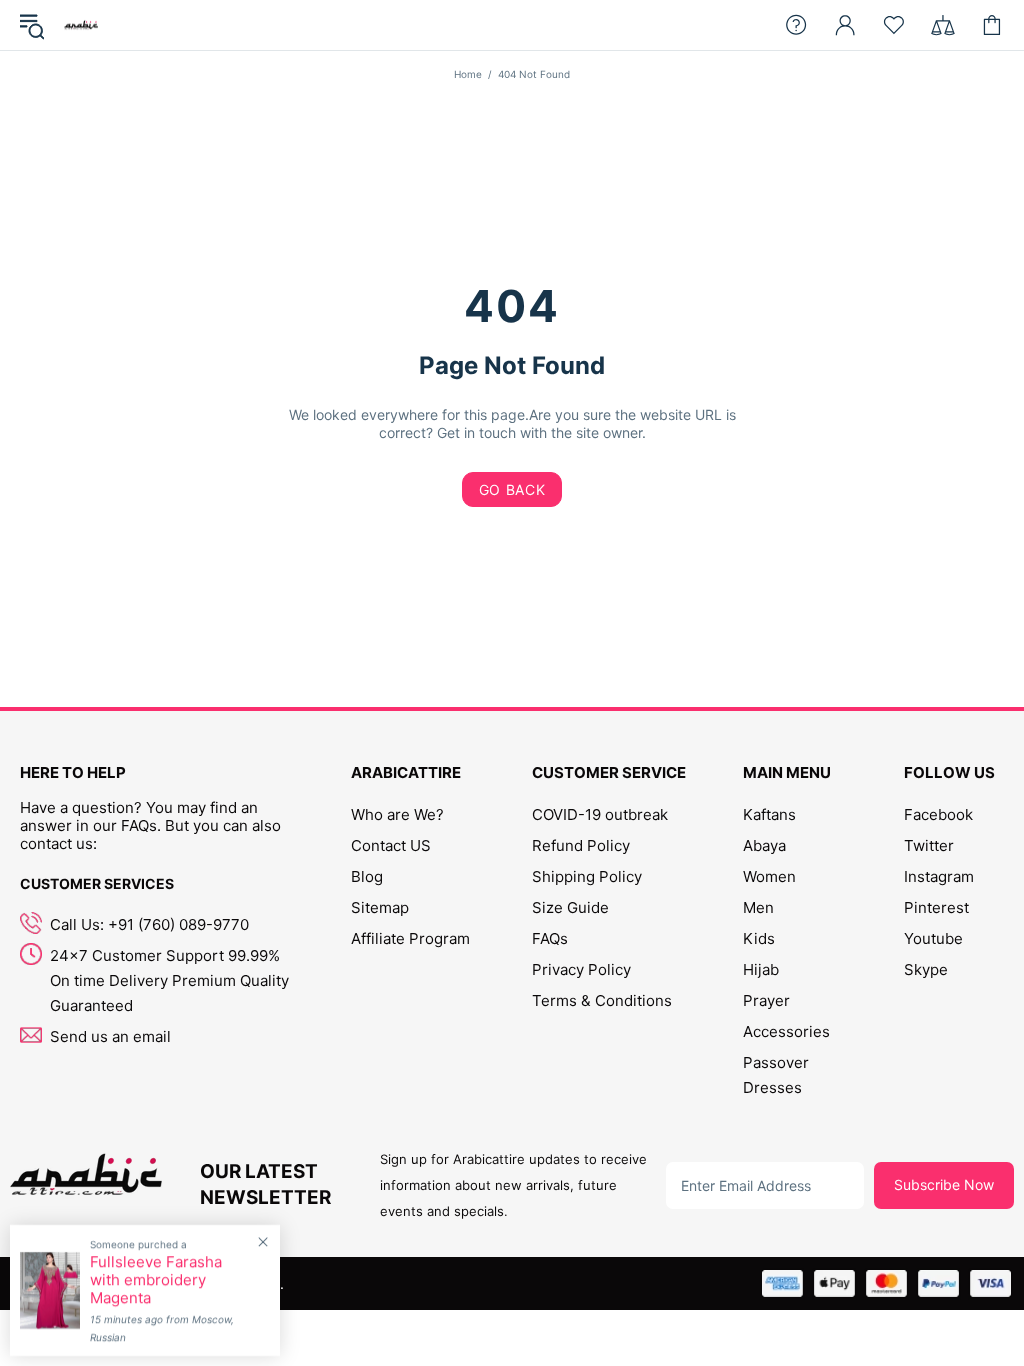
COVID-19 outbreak (600, 814)
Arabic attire (81, 25)
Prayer (766, 1000)
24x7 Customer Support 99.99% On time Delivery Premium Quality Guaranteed (169, 980)
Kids (759, 938)
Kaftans (769, 814)
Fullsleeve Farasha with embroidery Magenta (156, 1280)
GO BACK (512, 489)
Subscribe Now (944, 1184)
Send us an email (110, 1036)
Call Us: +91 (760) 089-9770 (149, 924)
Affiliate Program (410, 938)
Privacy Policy (581, 969)
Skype (926, 969)
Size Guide (570, 907)
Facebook (938, 814)
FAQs (550, 938)
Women (769, 876)
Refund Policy (581, 845)
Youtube (933, 938)
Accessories (786, 1031)
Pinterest (936, 907)
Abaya (764, 845)
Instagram (939, 876)
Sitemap (380, 907)
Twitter (929, 845)
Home (468, 74)
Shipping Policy (587, 876)
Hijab (761, 969)
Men (758, 907)
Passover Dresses (776, 1075)
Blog (367, 876)
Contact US (391, 845)
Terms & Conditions (602, 1000)
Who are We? (397, 814)
